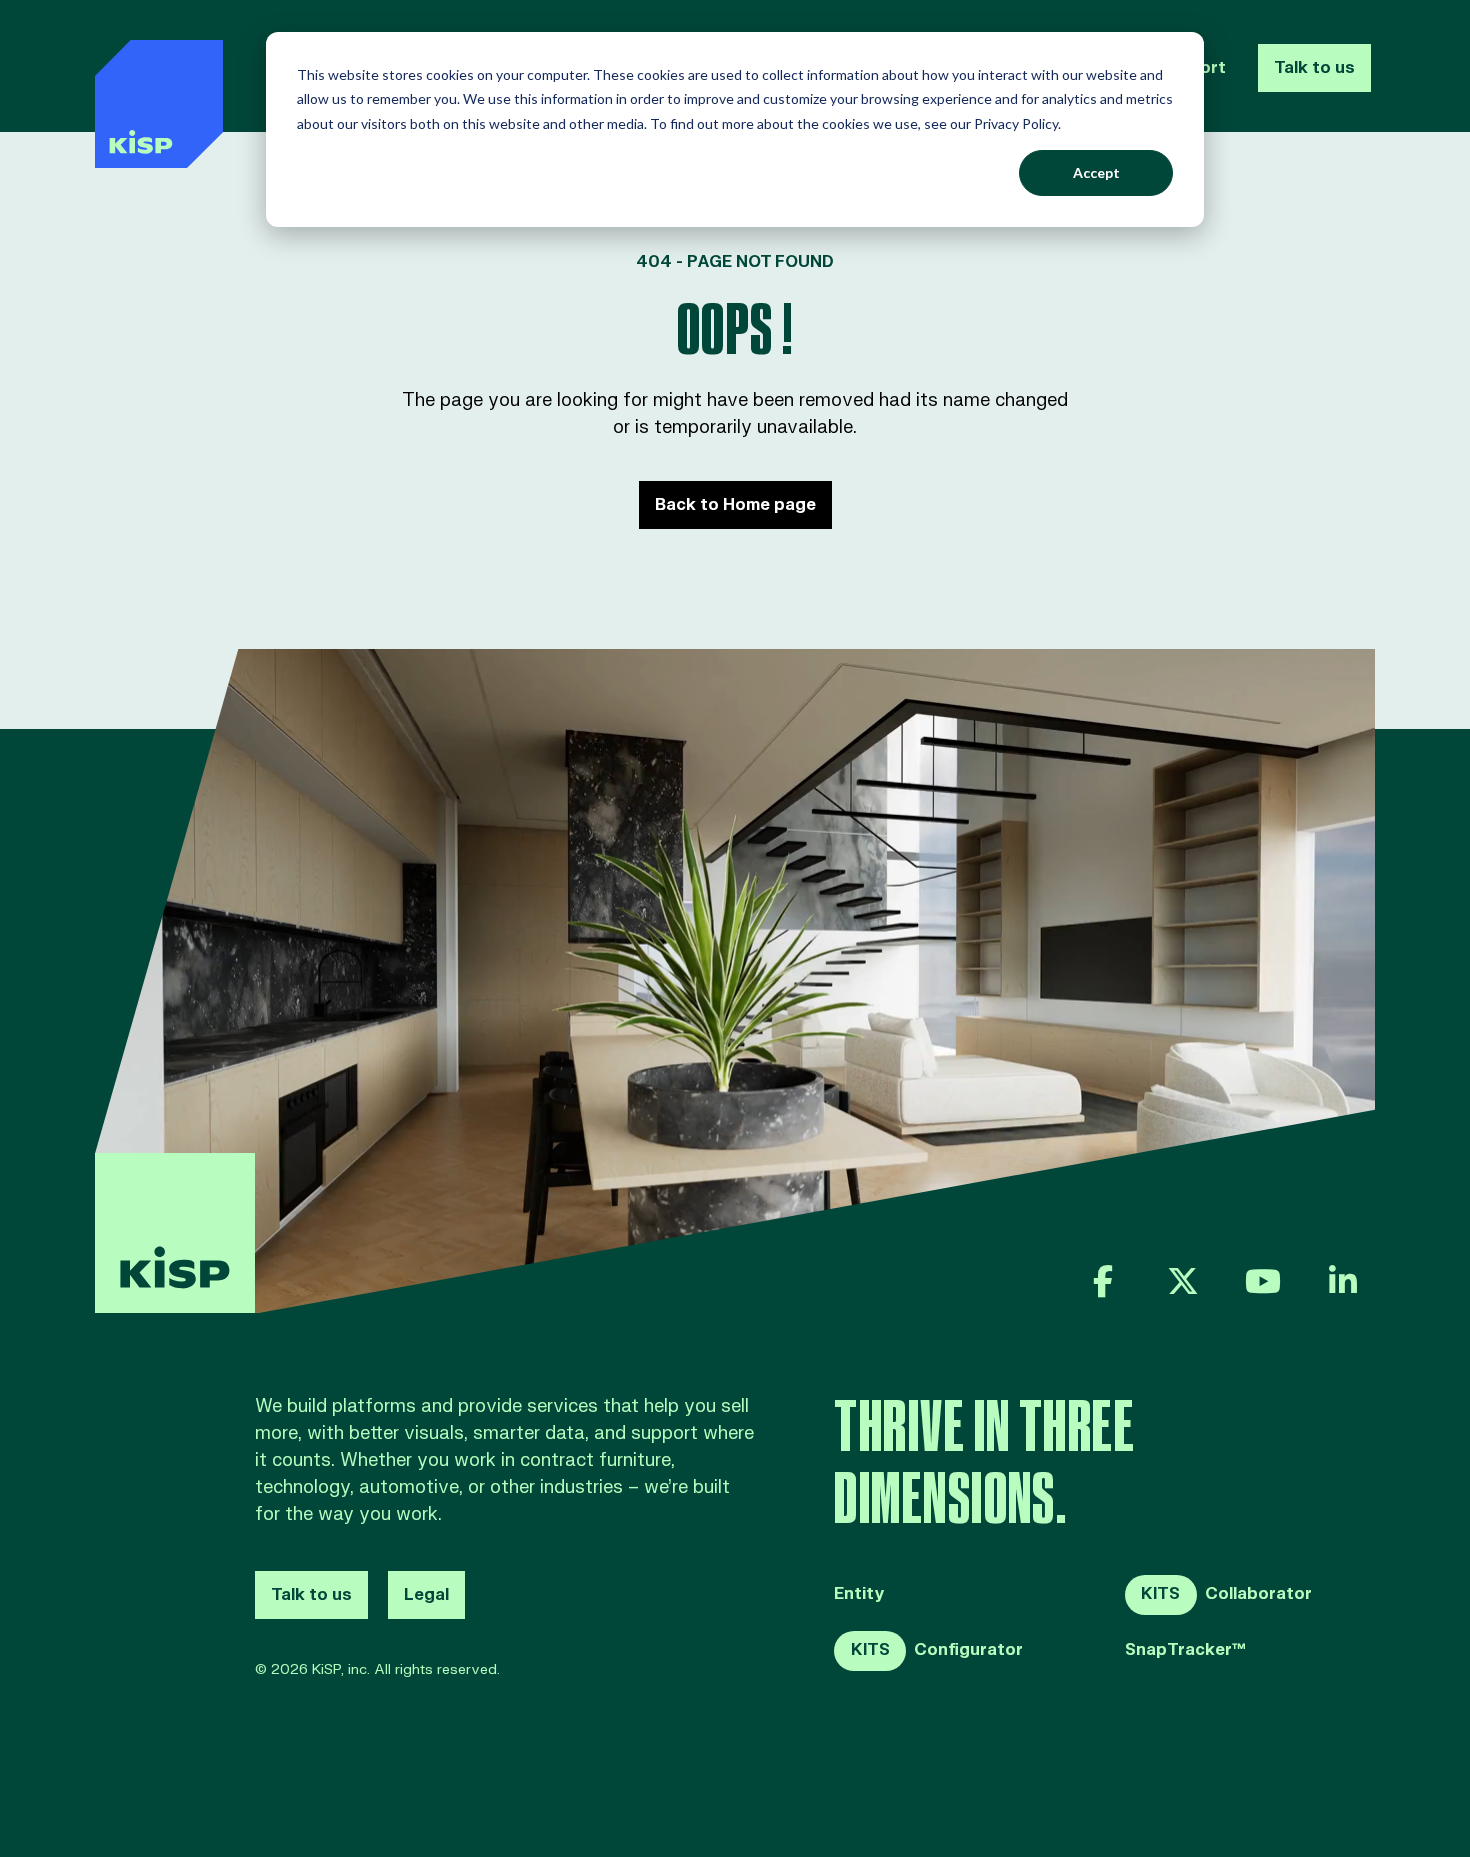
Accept (1096, 172)
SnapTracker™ (1185, 1650)
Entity (859, 1594)
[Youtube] (1263, 1281)
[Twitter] (1183, 1281)
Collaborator (1226, 1594)
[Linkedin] (1343, 1281)
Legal (426, 1595)
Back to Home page (735, 505)
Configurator (937, 1650)
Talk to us (1314, 68)
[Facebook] (1103, 1281)
